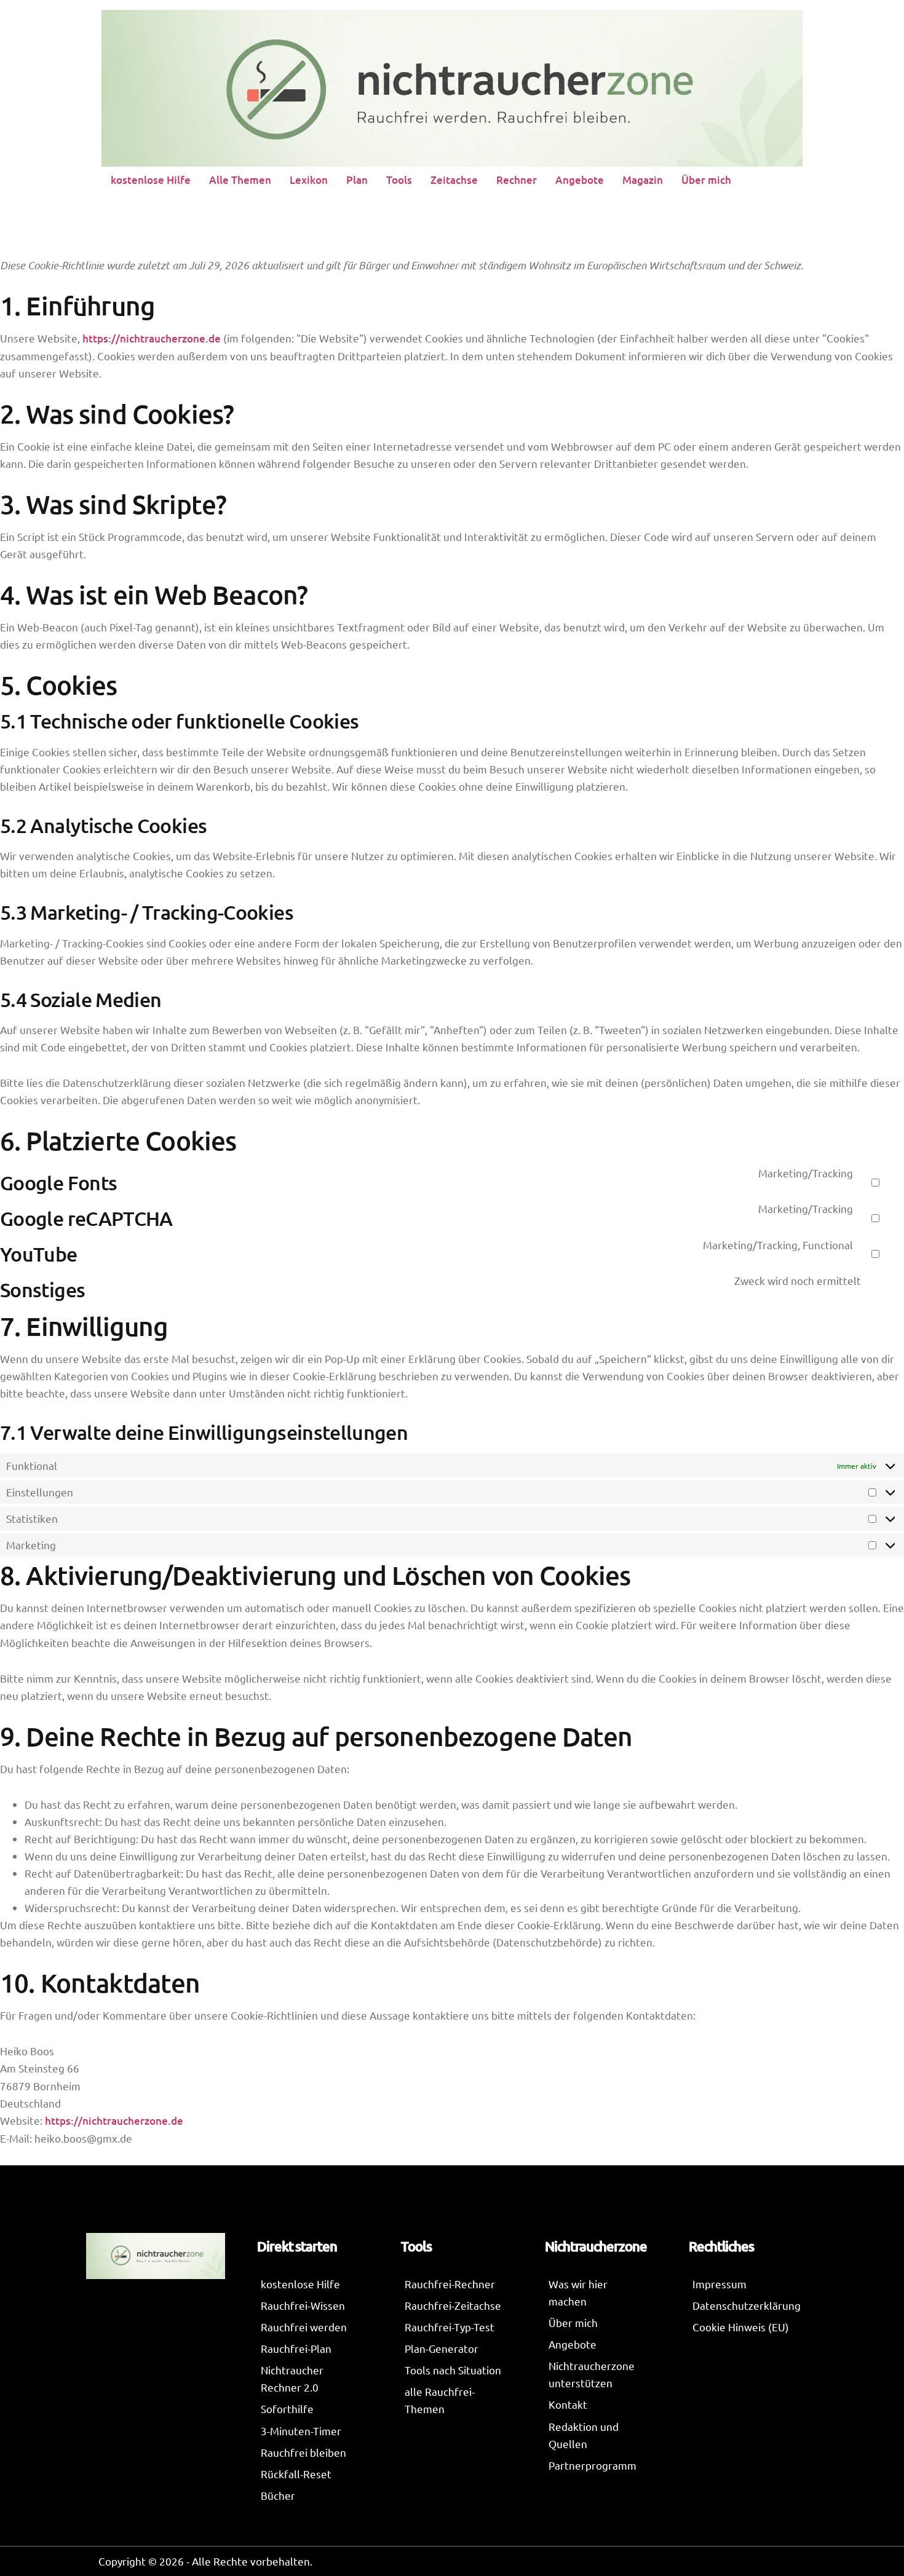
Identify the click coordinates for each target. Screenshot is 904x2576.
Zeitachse (454, 180)
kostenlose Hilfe (151, 180)
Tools (399, 180)
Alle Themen (240, 180)
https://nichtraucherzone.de (152, 338)
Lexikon (309, 180)
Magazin (643, 180)
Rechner (517, 180)
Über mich (706, 180)
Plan (357, 180)
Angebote (580, 180)
